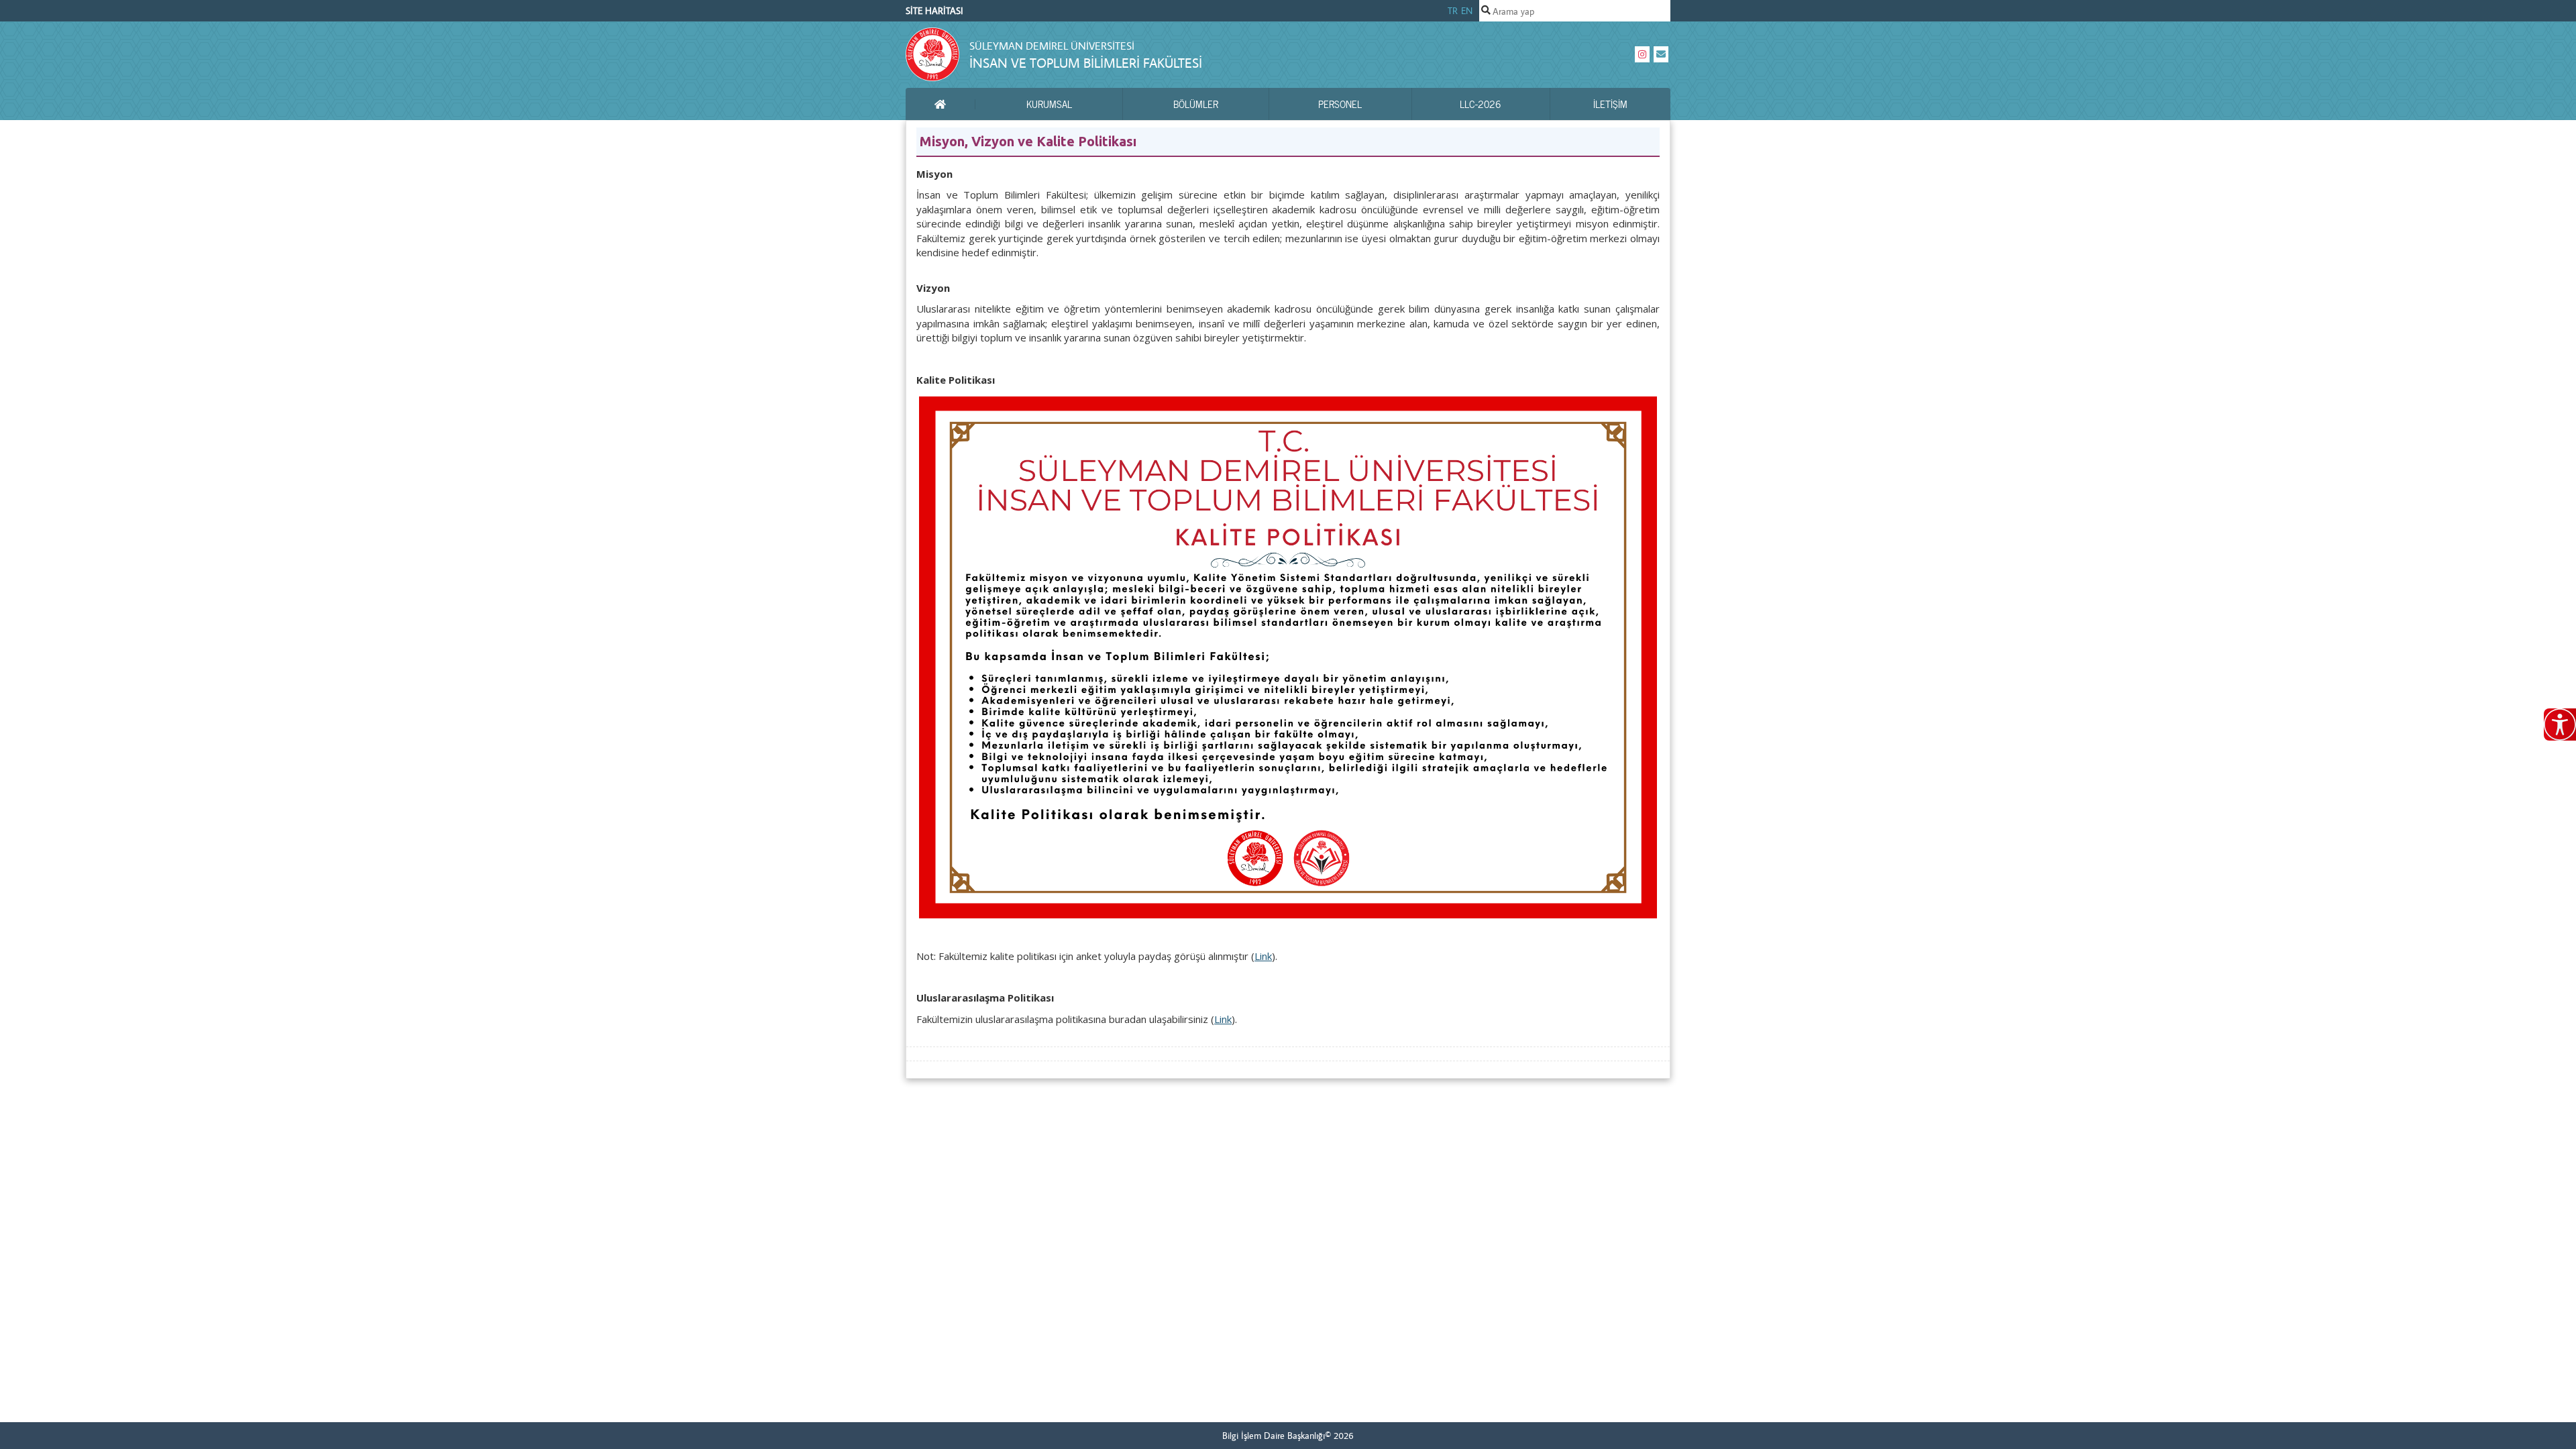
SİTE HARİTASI (934, 11)
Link (1263, 956)
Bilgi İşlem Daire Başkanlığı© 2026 (1288, 1436)
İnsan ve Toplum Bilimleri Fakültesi (1086, 63)
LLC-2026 (1481, 104)
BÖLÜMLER (1196, 104)
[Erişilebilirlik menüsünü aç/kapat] (2560, 724)
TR (1453, 11)
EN (1467, 11)
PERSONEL (1340, 104)
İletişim (1610, 104)
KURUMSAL (1049, 104)
